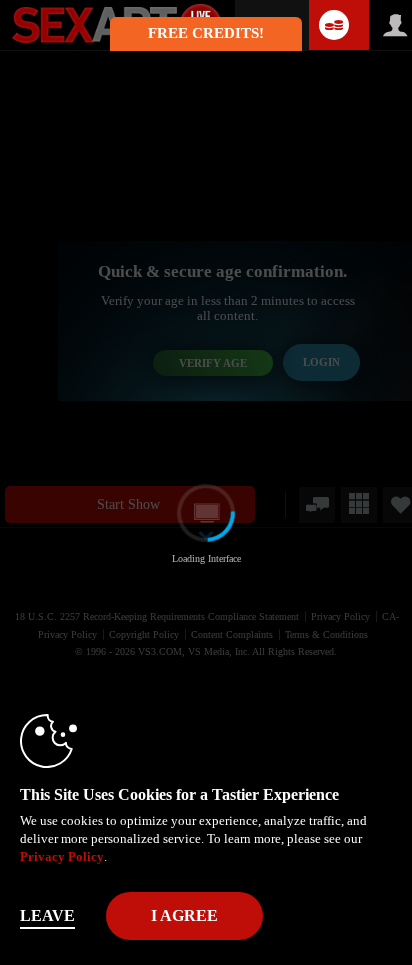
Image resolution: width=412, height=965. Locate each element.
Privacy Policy (62, 856)
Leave (47, 915)
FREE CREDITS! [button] (206, 33)
